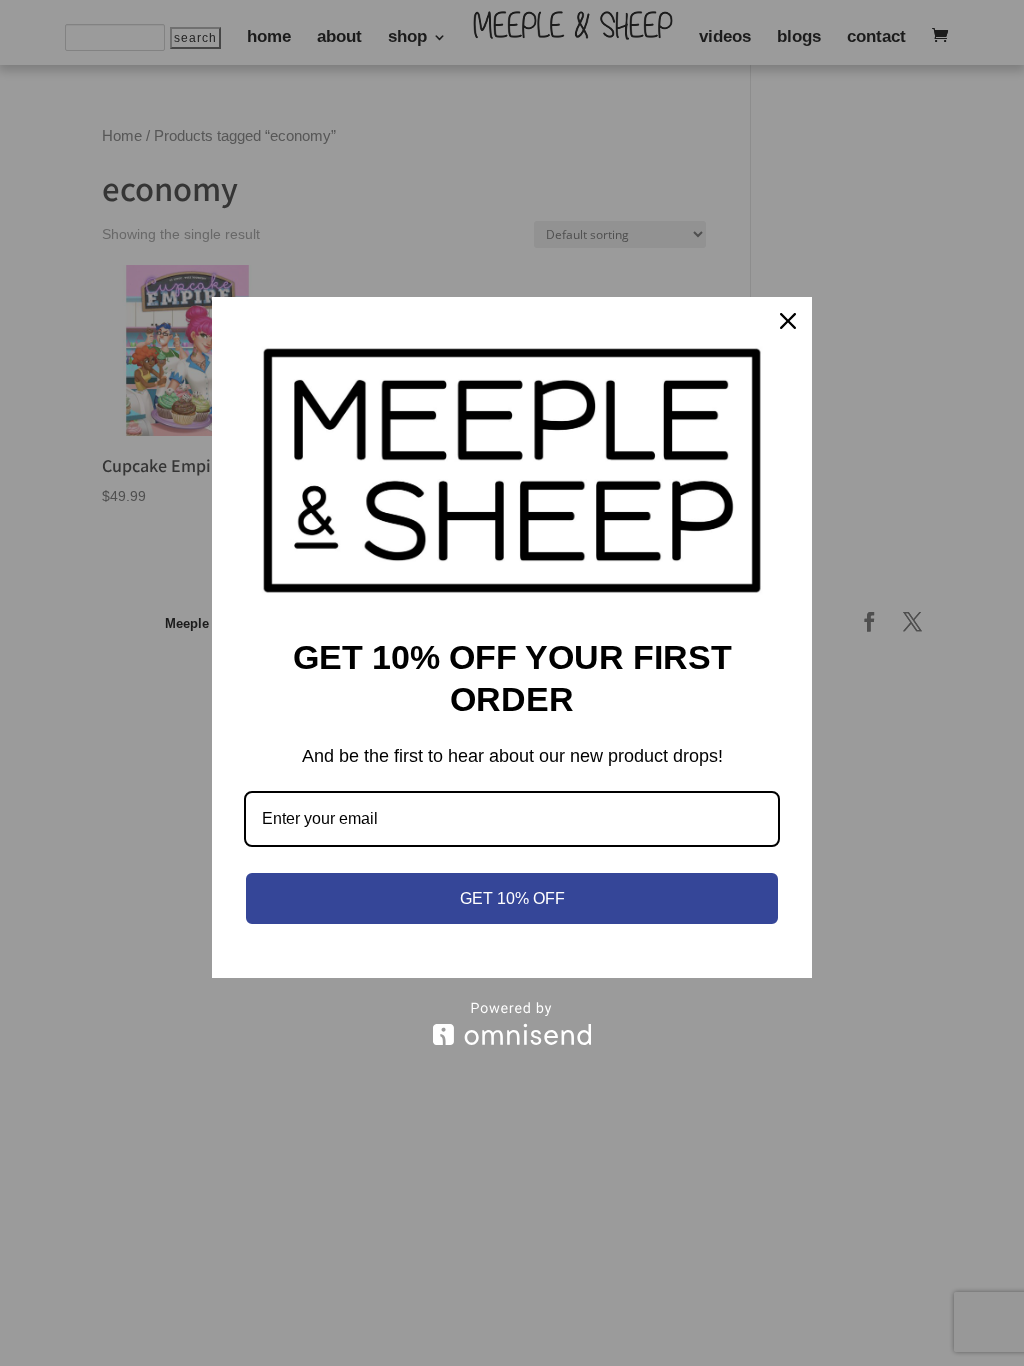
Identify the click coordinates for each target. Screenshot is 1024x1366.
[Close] (788, 321)
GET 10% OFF (512, 898)
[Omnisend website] (512, 1023)
